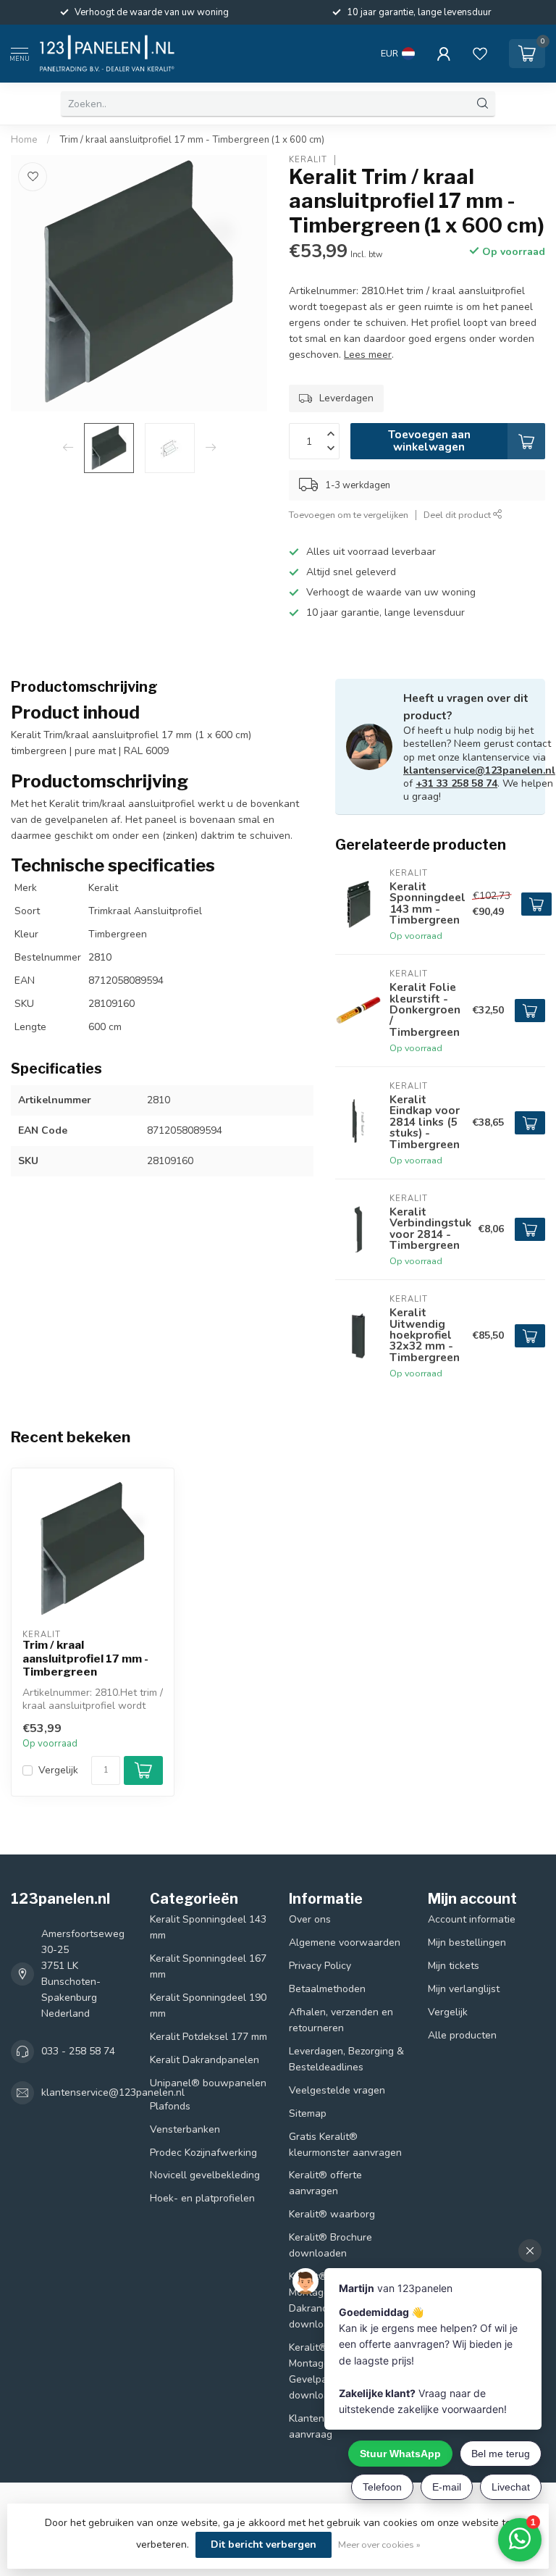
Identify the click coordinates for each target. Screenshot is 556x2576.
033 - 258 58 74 (78, 2051)
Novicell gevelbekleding (205, 2175)
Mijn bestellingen (467, 1943)
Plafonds (170, 2106)
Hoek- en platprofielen (202, 2198)
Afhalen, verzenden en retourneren (341, 2020)
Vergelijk (58, 1770)
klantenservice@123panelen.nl (479, 770)
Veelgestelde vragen (337, 2090)
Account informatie (472, 1919)
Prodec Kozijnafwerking (203, 2153)
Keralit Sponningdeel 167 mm (208, 1966)
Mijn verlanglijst (464, 1989)
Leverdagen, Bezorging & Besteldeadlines (346, 2059)
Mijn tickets (454, 1966)
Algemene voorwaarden (345, 1943)
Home (24, 140)
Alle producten (462, 2035)
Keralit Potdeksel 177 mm (208, 2037)
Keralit (308, 160)
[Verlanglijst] (480, 54)
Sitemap (308, 2113)
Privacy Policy (320, 1966)
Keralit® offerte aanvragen (325, 2183)
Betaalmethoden (327, 1989)
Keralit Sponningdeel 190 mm (208, 2006)
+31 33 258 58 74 (456, 783)
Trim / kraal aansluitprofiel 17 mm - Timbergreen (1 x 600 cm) (192, 140)
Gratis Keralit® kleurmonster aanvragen (345, 2145)
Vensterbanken (185, 2129)
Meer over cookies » (379, 2544)
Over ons (310, 1919)
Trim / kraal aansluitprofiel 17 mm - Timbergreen (85, 1659)
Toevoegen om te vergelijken (349, 515)
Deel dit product (458, 515)
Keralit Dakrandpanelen (205, 2060)
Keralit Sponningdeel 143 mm (208, 1927)
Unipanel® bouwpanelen (208, 2083)
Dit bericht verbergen (264, 2544)
